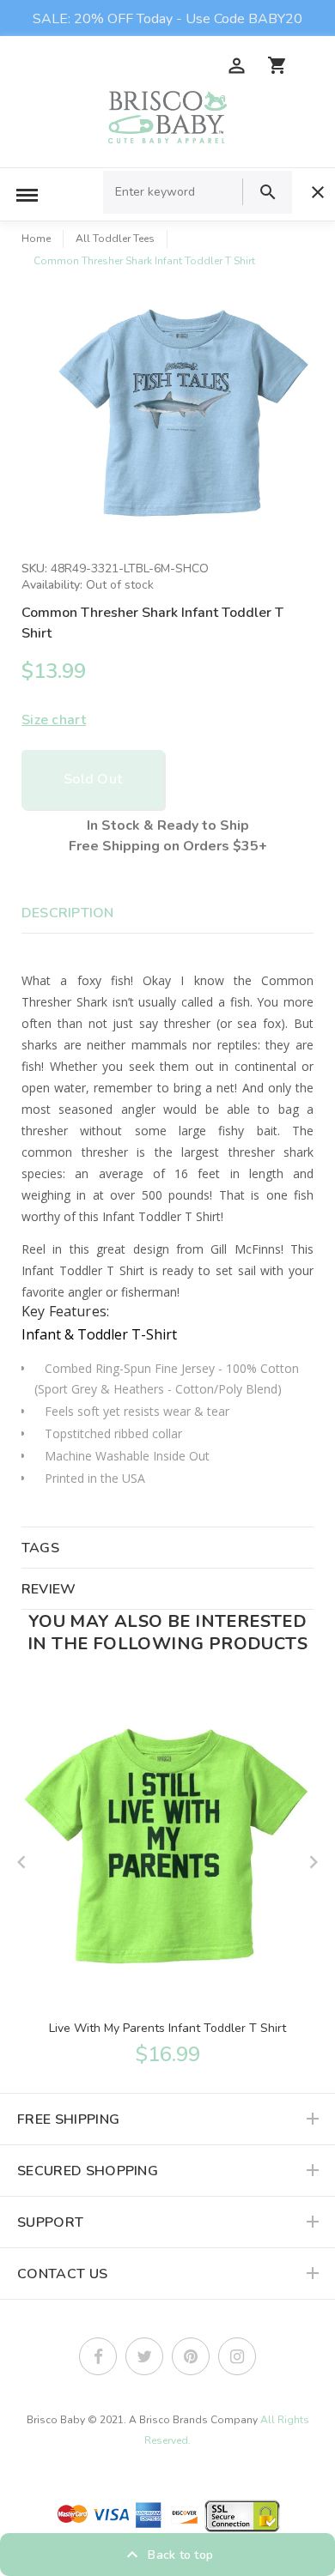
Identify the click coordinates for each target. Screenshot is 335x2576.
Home (36, 239)
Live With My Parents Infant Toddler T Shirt (167, 2028)
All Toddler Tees (115, 239)
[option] (185, 417)
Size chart (54, 720)
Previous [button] (21, 1862)
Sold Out (93, 779)
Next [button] (314, 1862)
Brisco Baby (56, 2420)
